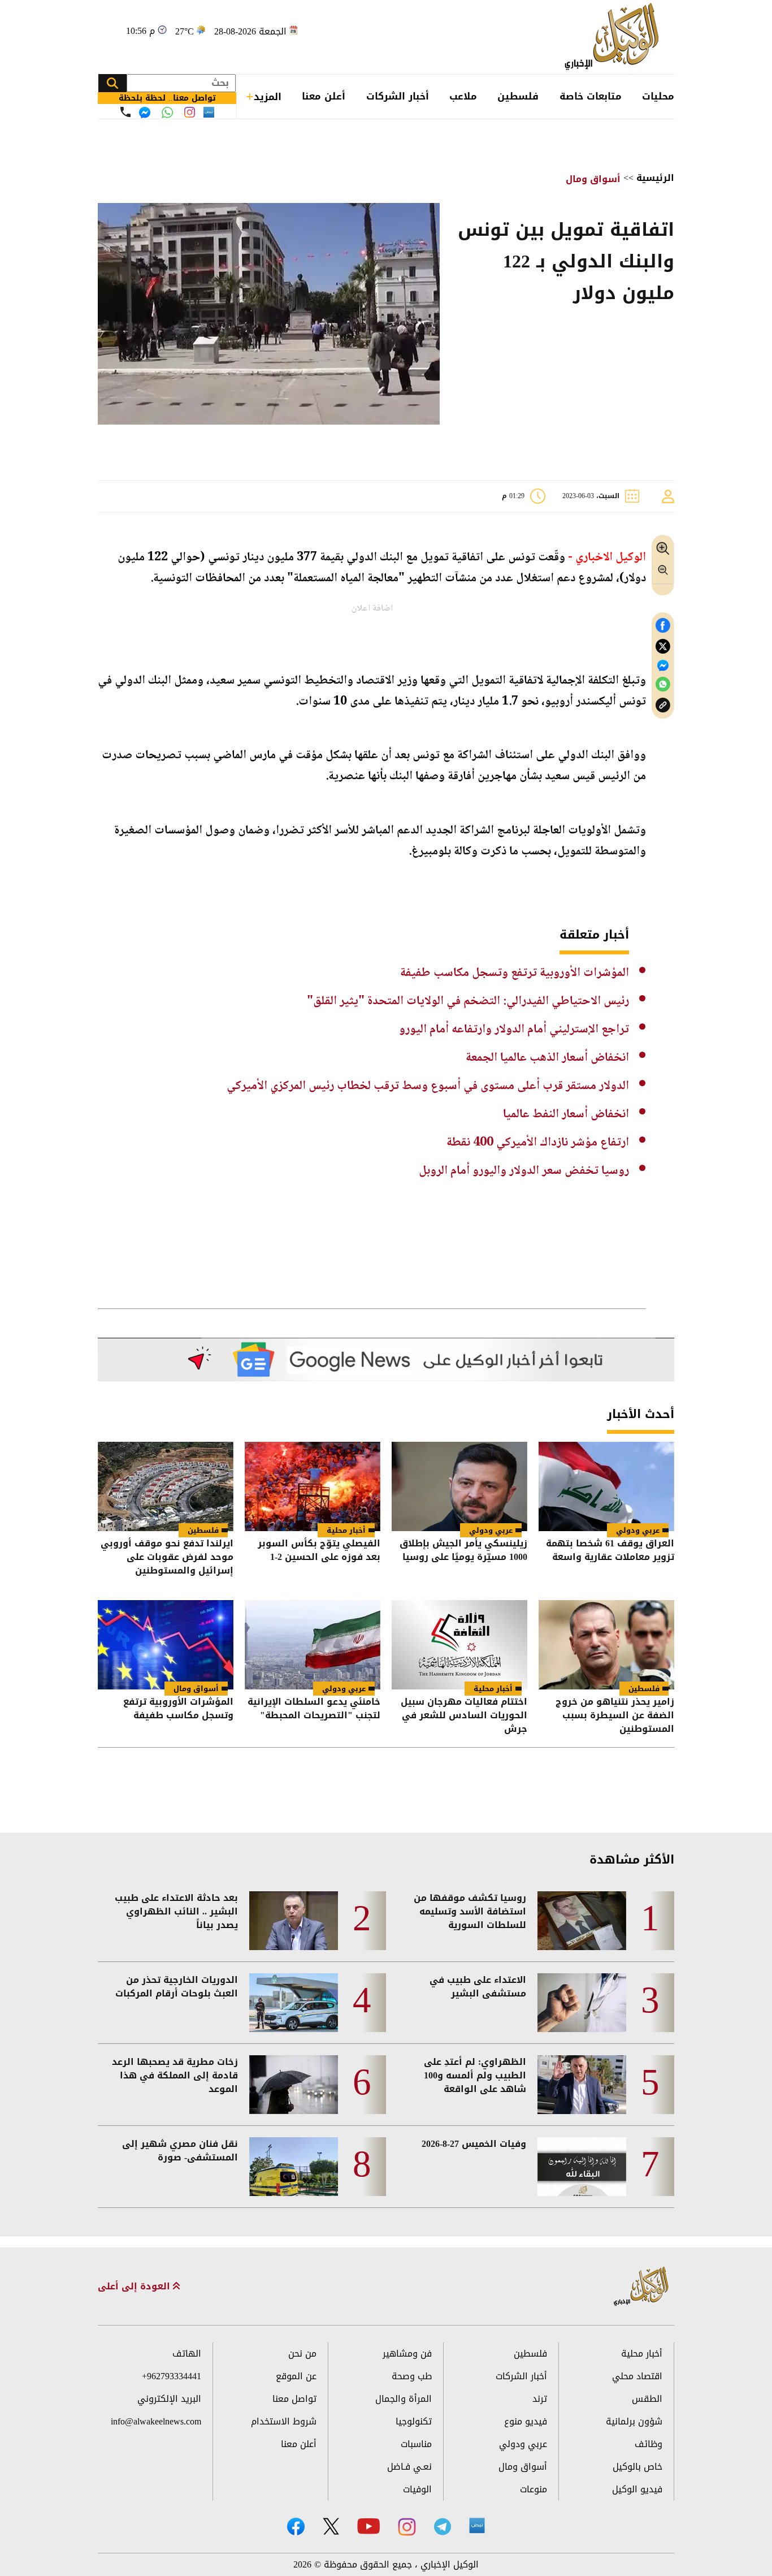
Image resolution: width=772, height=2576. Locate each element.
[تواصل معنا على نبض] (209, 112)
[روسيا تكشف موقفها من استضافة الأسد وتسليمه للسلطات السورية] (582, 1921)
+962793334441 (172, 2376)
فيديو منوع (526, 2421)
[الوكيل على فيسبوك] (296, 2527)
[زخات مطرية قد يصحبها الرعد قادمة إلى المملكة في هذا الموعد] (294, 2085)
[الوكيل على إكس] (331, 2526)
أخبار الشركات (398, 96)
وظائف (649, 2444)
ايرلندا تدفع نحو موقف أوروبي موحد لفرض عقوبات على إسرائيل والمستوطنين (167, 1557)
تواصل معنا (294, 2399)
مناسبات (416, 2444)
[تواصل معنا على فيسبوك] (145, 113)
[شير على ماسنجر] (663, 665)
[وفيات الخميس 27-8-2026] (582, 2167)
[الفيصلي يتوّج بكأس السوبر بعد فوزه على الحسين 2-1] (313, 1486)
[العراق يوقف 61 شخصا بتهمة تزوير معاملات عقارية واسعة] (606, 1486)
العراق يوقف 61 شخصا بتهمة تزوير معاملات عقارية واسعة (610, 1551)
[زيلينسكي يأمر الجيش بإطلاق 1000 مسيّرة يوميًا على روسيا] (459, 1486)
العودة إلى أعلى (135, 2287)
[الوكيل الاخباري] (641, 2287)
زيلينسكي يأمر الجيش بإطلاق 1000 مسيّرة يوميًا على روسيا (463, 1551)
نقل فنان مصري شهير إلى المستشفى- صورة (180, 2151)
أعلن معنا (324, 96)
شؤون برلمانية (634, 2421)
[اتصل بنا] (125, 112)
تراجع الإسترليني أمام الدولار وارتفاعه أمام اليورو (514, 1030)
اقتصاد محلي (637, 2376)
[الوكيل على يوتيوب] (368, 2526)
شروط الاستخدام (284, 2421)
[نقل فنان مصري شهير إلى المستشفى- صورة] (294, 2167)
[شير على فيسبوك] (663, 626)
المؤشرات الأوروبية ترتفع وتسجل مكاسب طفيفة (515, 973)
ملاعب (463, 96)
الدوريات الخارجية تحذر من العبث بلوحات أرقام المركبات (177, 1987)
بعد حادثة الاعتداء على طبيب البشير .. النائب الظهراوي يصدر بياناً (176, 1912)
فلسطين (518, 96)
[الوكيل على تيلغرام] (443, 2527)
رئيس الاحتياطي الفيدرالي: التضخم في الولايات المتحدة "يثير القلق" (468, 1001)
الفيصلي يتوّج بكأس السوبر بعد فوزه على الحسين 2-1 (319, 1551)
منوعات (534, 2489)
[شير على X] (663, 647)
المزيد (268, 97)
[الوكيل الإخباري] (615, 37)
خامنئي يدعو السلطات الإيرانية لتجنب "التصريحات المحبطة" (314, 1710)
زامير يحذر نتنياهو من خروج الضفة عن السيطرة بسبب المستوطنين (615, 1715)
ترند (540, 2399)
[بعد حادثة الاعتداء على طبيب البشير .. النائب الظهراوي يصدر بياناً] (294, 1921)
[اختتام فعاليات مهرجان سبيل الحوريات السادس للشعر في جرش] (459, 1645)
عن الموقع (296, 2376)
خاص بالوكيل (637, 2467)
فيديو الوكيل (637, 2489)
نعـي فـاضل (409, 2467)
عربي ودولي (638, 1530)
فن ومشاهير (407, 2354)
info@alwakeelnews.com (156, 2421)
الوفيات (417, 2489)
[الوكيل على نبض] (477, 2526)
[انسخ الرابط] (663, 705)
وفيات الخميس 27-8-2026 (474, 2144)
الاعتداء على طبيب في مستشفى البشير (478, 1987)
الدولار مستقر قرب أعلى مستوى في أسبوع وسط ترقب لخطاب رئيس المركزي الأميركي (428, 1086)
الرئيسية (655, 178)
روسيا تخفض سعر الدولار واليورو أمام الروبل (524, 1171)
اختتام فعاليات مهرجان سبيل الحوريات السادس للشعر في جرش (464, 1715)
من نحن (302, 2354)
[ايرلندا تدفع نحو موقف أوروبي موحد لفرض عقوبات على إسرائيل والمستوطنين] (166, 1486)
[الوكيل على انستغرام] (407, 2527)
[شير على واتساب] (663, 684)
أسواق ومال (593, 179)
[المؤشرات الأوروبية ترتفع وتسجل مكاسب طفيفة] (166, 1645)
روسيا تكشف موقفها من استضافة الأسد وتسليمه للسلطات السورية (470, 1912)
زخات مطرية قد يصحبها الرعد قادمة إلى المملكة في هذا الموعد (175, 2076)
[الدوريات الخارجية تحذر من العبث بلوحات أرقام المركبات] (294, 2003)
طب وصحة (412, 2376)
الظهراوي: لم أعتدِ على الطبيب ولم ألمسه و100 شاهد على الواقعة (475, 2076)
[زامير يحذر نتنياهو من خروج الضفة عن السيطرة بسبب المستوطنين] (606, 1645)
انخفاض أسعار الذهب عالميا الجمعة (547, 1058)
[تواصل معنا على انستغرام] (190, 112)
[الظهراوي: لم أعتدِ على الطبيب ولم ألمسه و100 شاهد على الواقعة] (582, 2085)
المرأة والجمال (404, 2399)
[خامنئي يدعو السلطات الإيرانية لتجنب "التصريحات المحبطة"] (313, 1645)
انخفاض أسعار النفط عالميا (566, 1114)
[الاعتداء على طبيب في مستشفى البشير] (582, 2003)
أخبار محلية (346, 1530)
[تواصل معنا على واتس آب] (167, 113)
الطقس (647, 2399)
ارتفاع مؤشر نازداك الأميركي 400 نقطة (538, 1143)
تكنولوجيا (414, 2421)
